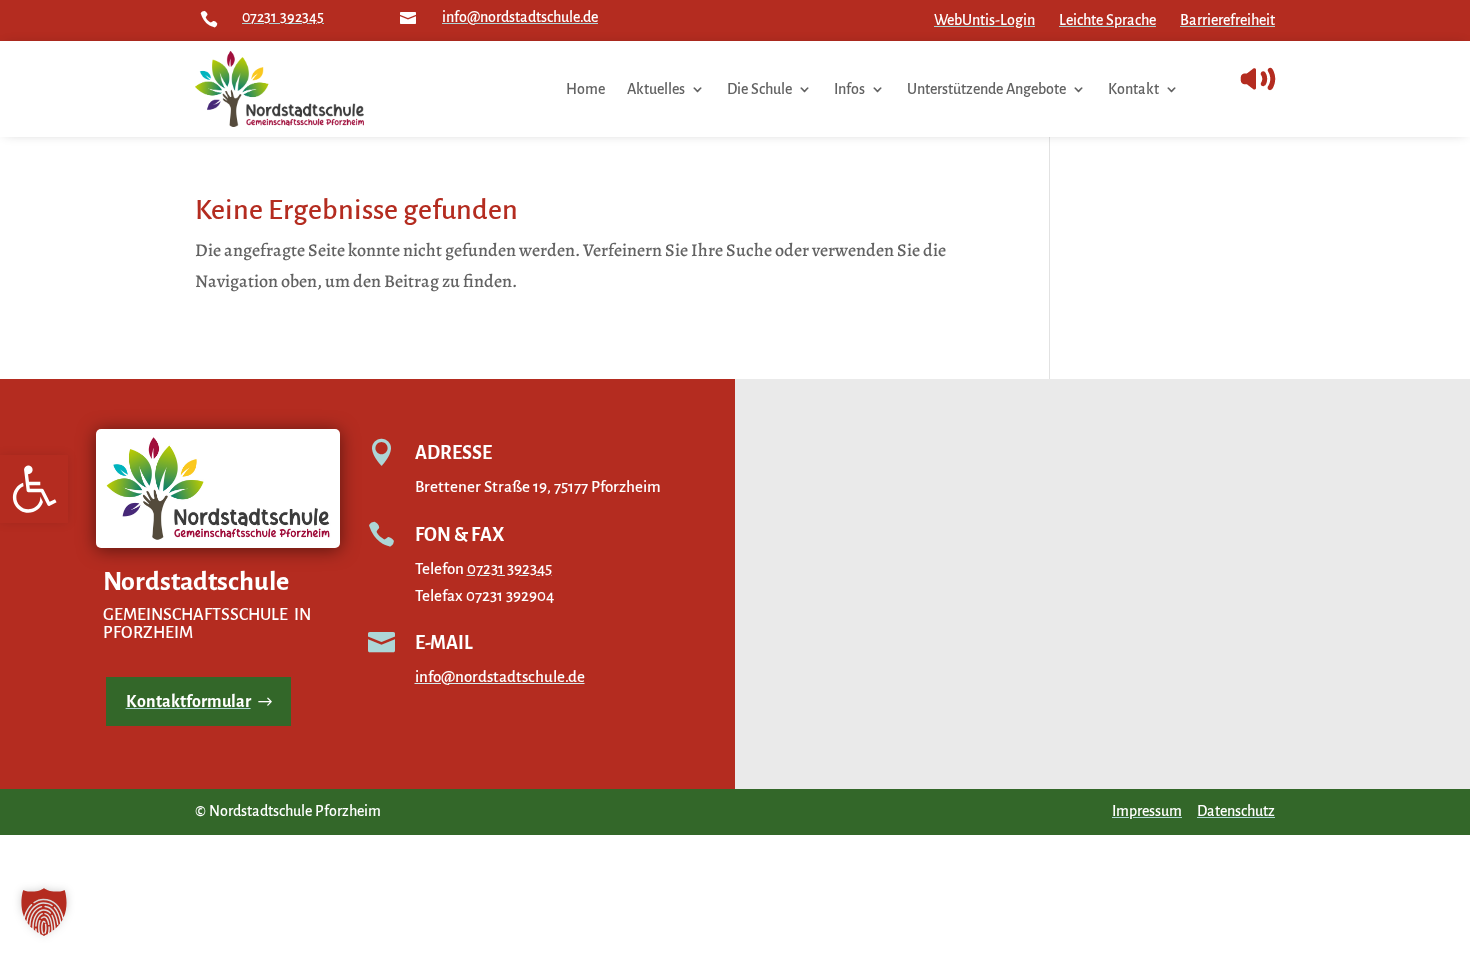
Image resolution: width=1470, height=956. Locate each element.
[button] (44, 912)
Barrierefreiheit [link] (1227, 20)
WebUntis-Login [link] (984, 20)
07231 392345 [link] (283, 17)
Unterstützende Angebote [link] (986, 89)
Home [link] (585, 89)
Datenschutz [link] (1236, 811)
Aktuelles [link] (656, 89)
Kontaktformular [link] (188, 702)
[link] (34, 489)
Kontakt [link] (1133, 89)
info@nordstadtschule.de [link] (520, 17)
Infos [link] (849, 89)
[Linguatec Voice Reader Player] (1302, 79)
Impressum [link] (1147, 811)
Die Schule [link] (759, 89)
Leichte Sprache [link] (1107, 20)
